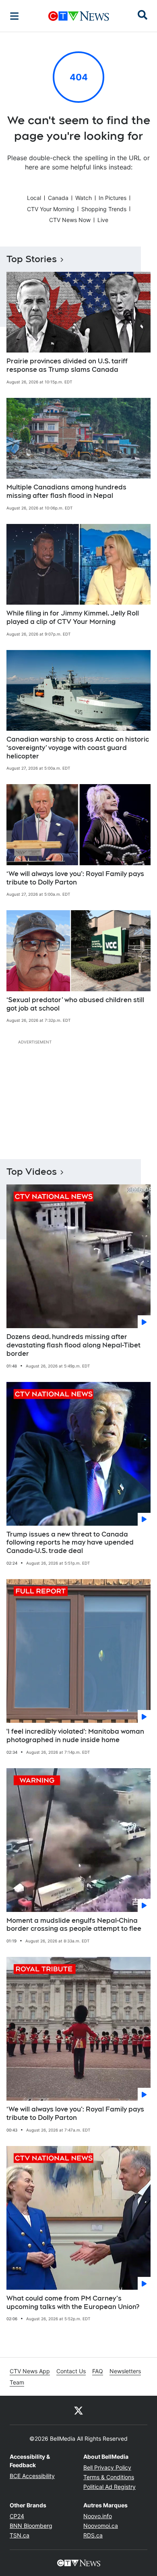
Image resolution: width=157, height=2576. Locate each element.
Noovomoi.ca (101, 2526)
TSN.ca (20, 2535)
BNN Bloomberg (31, 2526)
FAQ (98, 2371)
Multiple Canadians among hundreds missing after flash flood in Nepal (66, 491)
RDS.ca (93, 2535)
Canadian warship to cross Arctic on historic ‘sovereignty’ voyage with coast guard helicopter (78, 748)
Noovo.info (98, 2516)
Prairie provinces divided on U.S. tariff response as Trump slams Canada (67, 365)
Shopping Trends (104, 209)
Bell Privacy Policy (107, 2467)
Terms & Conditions (109, 2477)
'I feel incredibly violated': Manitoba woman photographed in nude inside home (75, 1736)
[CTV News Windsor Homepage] (79, 16)
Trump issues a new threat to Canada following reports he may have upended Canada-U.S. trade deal (70, 1543)
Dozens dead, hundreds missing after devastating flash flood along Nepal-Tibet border (73, 1345)
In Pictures (113, 198)
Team (17, 2382)
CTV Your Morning (51, 209)
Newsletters (125, 2371)
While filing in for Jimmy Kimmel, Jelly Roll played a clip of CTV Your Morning (73, 618)
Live (103, 220)
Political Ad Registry (109, 2487)
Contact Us (71, 2371)
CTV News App (30, 2371)
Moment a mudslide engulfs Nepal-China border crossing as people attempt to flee (74, 1925)
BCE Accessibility (32, 2476)
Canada (58, 198)
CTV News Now (70, 220)
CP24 (17, 2516)
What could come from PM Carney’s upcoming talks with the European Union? (73, 2303)
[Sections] (14, 16)
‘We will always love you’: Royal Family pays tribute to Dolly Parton (75, 878)
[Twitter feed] (78, 2410)
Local (34, 198)
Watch (84, 198)
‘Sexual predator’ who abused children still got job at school (75, 1004)
